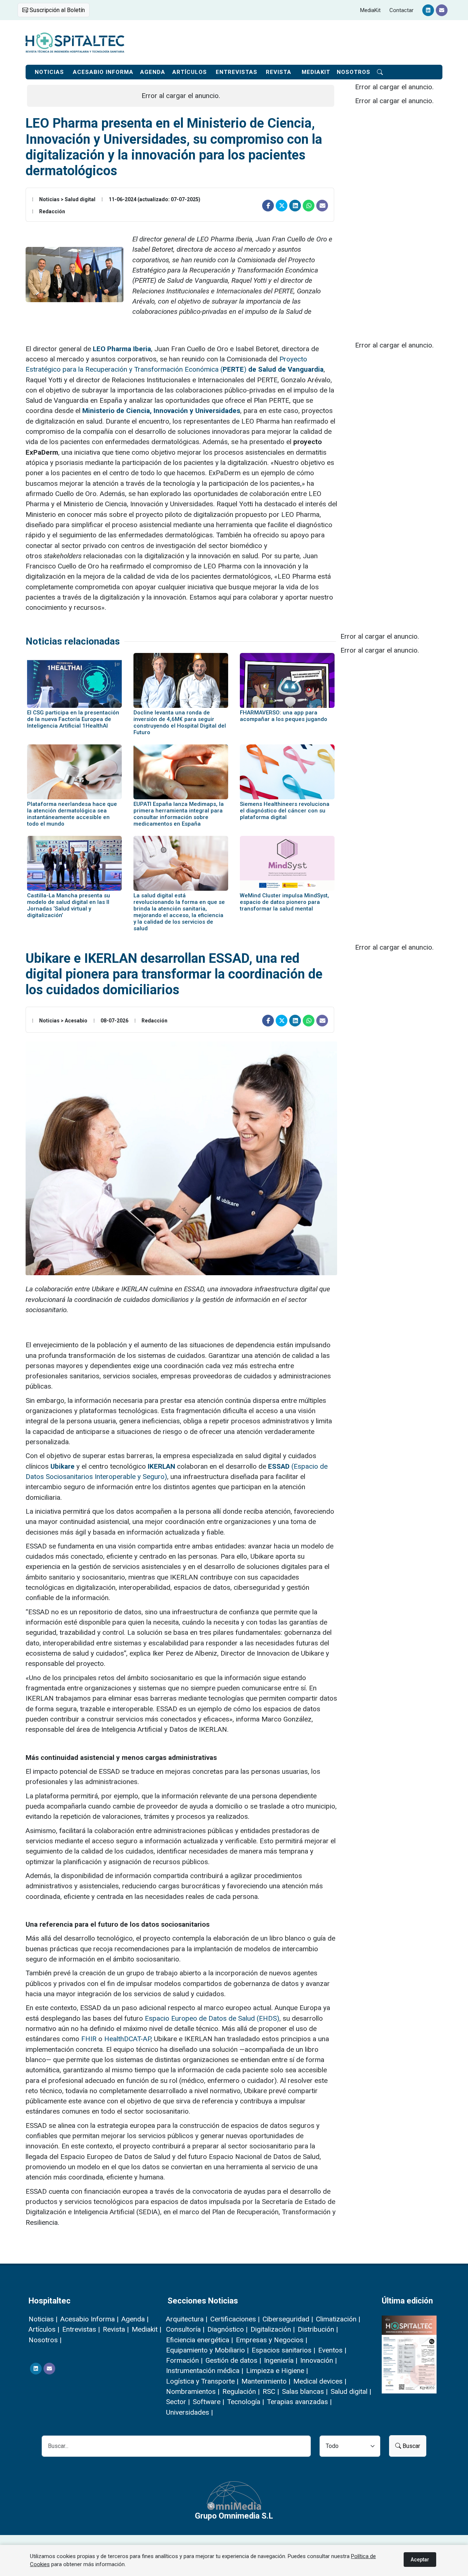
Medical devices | (320, 2381)
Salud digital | (351, 2391)
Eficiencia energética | (199, 2340)
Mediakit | (146, 2329)
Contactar (401, 10)
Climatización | (338, 2319)
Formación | (184, 2360)
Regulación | (241, 2391)
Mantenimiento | (266, 2381)
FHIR (89, 2039)
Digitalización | (273, 2329)
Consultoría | (185, 2329)
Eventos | (332, 2350)
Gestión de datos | (233, 2360)
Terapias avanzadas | (299, 2402)
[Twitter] (282, 206)
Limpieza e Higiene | (277, 2371)
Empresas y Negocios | (271, 2340)
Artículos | (44, 2329)
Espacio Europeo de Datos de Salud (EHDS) (212, 2018)
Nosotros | (45, 2340)
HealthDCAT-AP (127, 2039)
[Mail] (442, 10)
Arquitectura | (187, 2319)
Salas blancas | (305, 2391)
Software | (208, 2402)
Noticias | (43, 2319)
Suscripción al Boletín (56, 10)
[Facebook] (268, 206)
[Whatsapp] (309, 206)
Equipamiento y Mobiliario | (207, 2350)
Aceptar (420, 2560)
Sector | (178, 2402)
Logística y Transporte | (202, 2381)
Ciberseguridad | (288, 2319)
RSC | (271, 2391)
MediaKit (370, 10)
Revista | (116, 2329)
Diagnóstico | (227, 2329)
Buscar (411, 2446)
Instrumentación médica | (205, 2371)
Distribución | (318, 2329)
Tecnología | (246, 2402)
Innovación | (318, 2360)
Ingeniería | (281, 2360)
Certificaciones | (235, 2319)
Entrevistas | (81, 2329)
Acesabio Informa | (89, 2319)
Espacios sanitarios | (283, 2350)
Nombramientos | (193, 2391)
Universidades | (189, 2412)
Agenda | (135, 2319)
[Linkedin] (428, 10)
